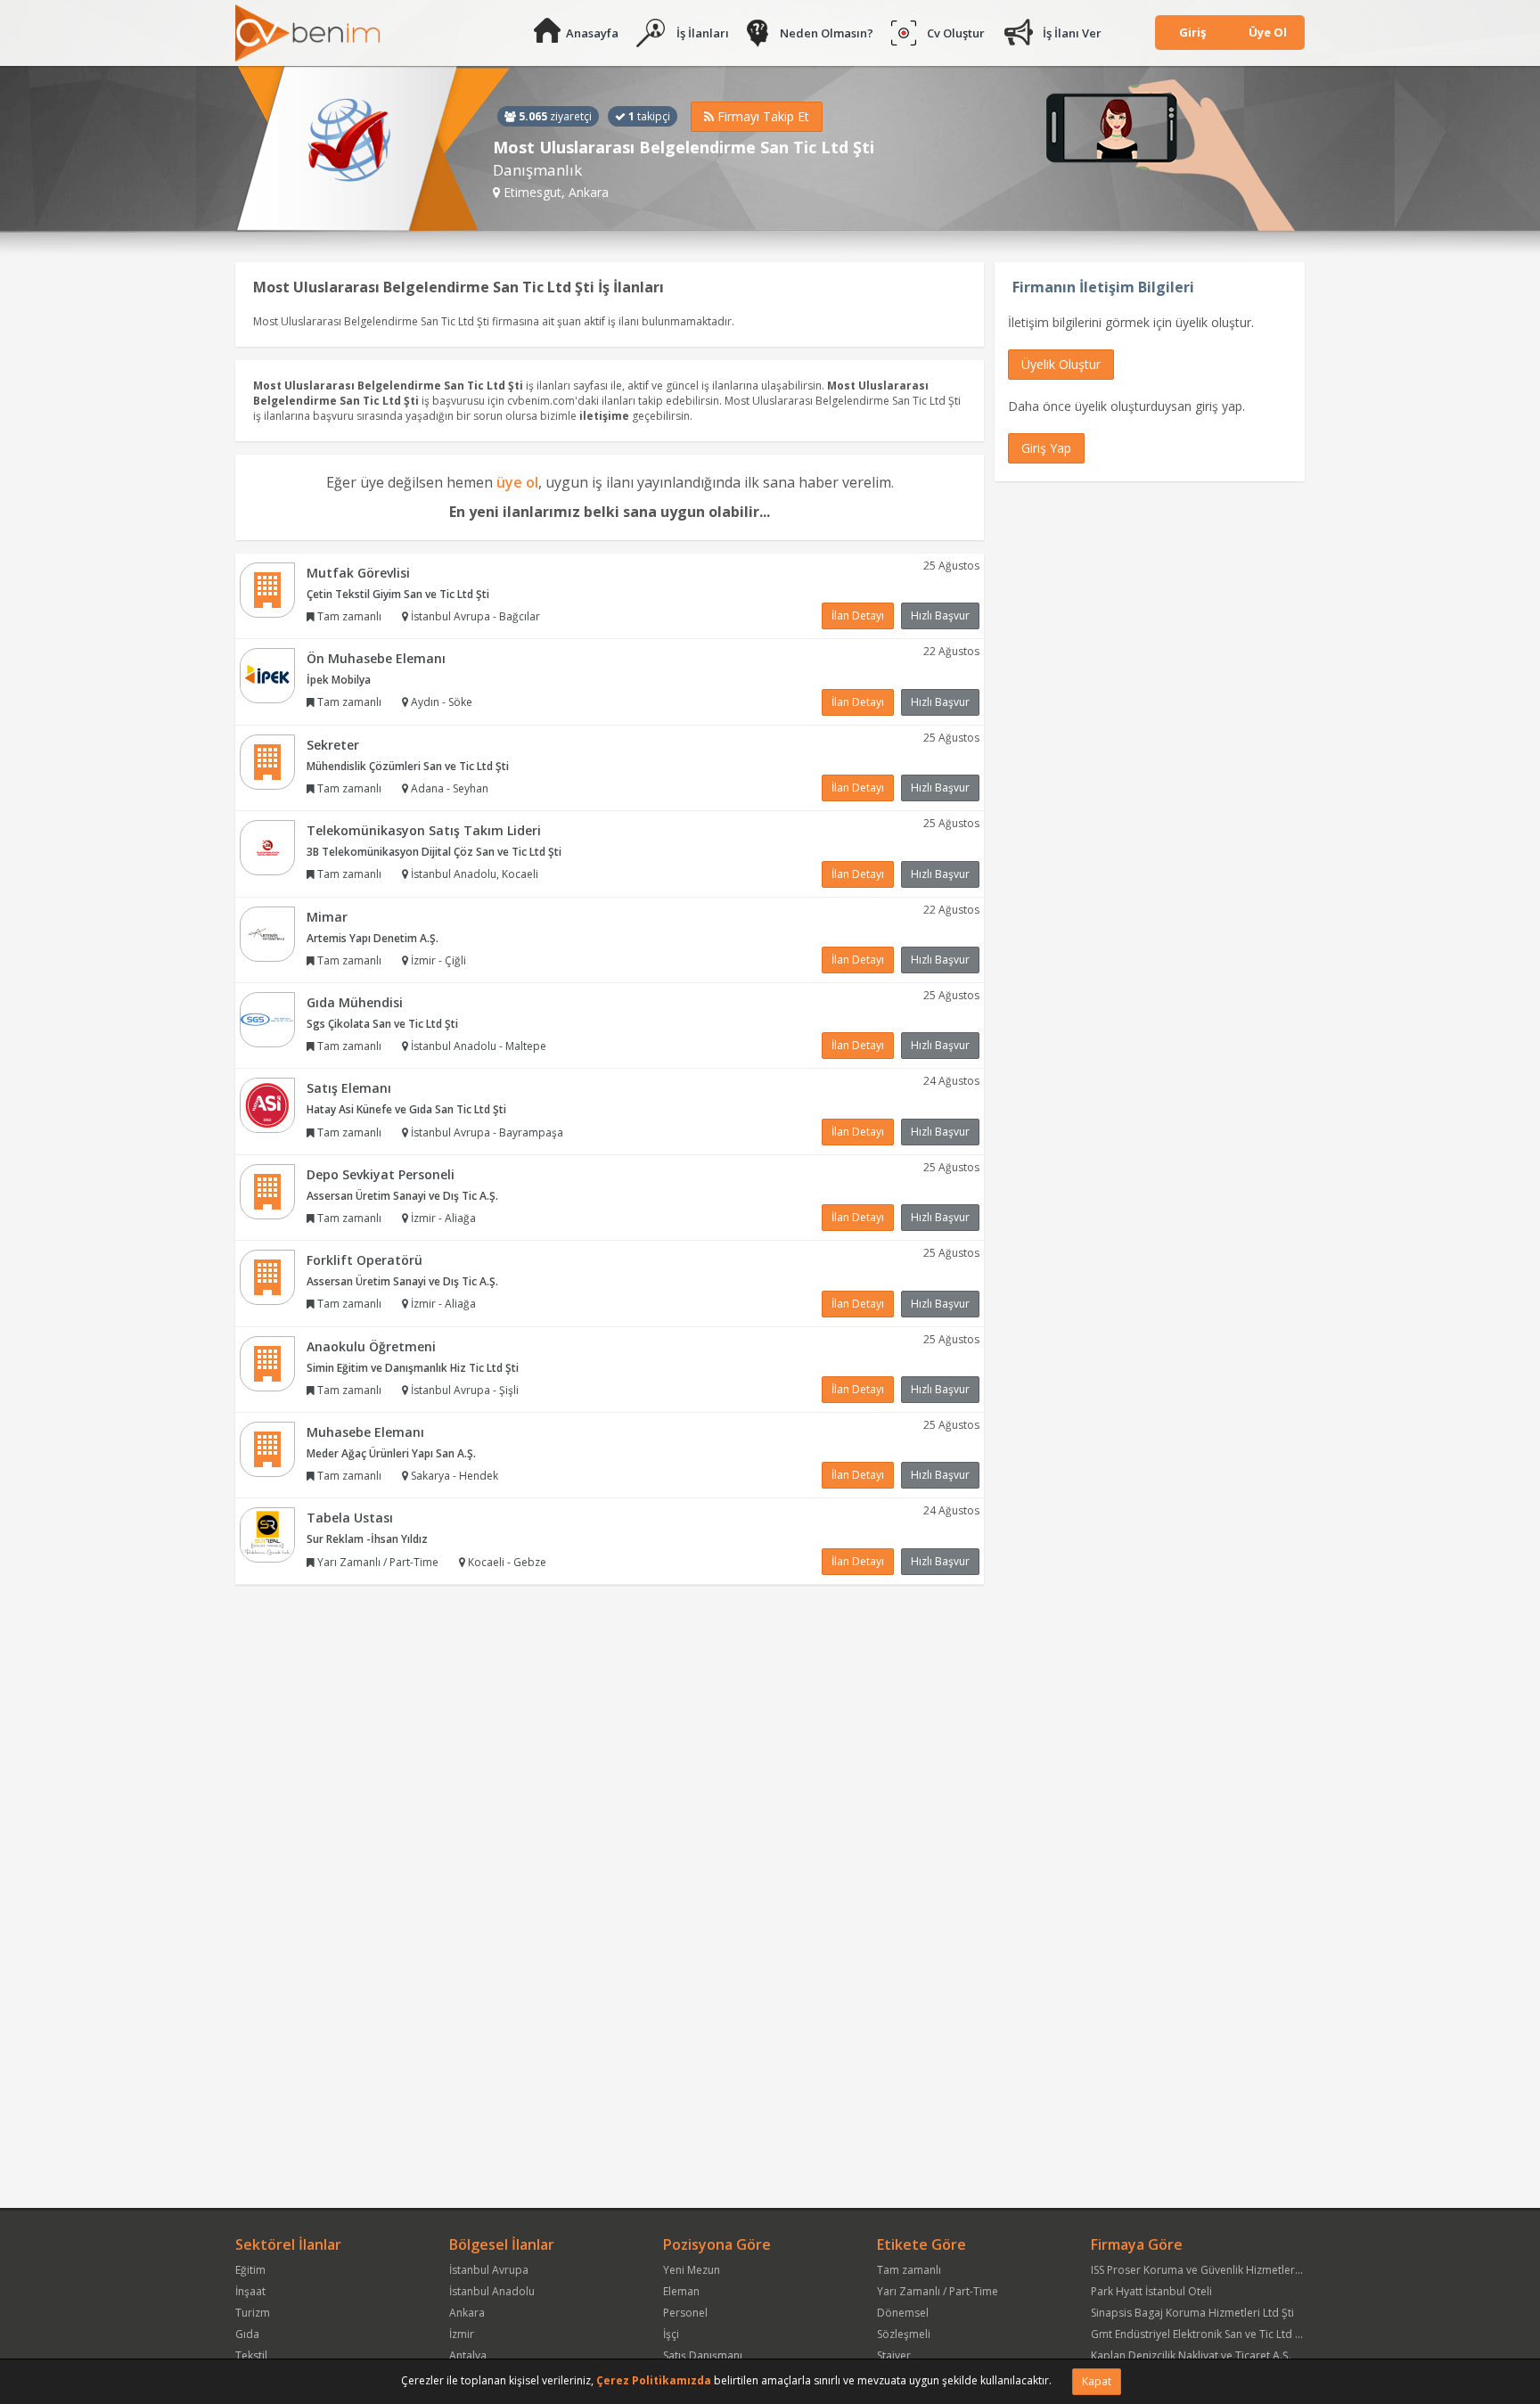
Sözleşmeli (904, 2334)
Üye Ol (1268, 32)
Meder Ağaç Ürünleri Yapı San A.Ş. (391, 1453)
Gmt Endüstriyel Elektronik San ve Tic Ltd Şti (1199, 2334)
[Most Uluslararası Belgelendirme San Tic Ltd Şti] (373, 149)
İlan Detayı (858, 615)
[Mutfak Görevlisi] (267, 589)
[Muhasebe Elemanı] (267, 1448)
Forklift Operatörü (365, 1260)
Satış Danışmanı (703, 2355)
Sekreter (333, 745)
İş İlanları (703, 33)
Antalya (468, 2355)
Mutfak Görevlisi (358, 573)
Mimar (327, 917)
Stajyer (894, 2355)
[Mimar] (267, 933)
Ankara (467, 2313)
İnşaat (250, 2291)
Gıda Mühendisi (355, 1002)
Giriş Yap (1046, 448)
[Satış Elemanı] (267, 1105)
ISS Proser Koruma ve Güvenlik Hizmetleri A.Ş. (1205, 2270)
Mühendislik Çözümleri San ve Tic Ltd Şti (408, 766)
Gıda (247, 2334)
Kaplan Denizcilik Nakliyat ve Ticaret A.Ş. (1191, 2355)
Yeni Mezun (692, 2270)
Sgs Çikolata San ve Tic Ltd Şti (382, 1024)
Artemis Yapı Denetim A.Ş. (373, 938)
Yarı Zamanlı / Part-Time (938, 2291)
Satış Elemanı (349, 1088)
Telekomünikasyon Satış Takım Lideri (424, 830)
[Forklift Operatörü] (267, 1276)
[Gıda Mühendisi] (267, 1018)
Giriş (1192, 32)
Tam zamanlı (909, 2270)
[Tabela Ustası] (267, 1534)
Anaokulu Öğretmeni (371, 1346)
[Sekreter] (267, 761)
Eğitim (250, 2270)
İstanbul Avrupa (489, 2270)
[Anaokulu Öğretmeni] (267, 1362)
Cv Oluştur (956, 33)
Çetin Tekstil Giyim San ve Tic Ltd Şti (398, 594)
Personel (685, 2313)
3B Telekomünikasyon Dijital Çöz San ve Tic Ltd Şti (434, 852)
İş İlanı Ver (1072, 33)
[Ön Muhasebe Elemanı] (267, 674)
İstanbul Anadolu (492, 2291)
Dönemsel (903, 2313)
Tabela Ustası (350, 1518)
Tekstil (251, 2355)
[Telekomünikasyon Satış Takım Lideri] (267, 846)
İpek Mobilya (339, 680)
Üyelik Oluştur (1061, 364)
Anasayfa (592, 33)
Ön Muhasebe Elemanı (376, 658)
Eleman (681, 2291)
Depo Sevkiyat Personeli (381, 1174)
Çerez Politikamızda (654, 2380)
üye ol (517, 482)
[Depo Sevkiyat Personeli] (267, 1190)
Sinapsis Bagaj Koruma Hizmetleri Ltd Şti (1192, 2313)
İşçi (671, 2334)
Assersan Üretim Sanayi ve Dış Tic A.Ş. (402, 1196)
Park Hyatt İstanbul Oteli (1151, 2291)
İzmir (462, 2334)
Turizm (253, 2313)
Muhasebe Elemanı (365, 1432)
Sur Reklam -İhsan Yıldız (367, 1539)
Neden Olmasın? (827, 33)
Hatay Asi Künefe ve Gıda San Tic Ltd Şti (406, 1109)
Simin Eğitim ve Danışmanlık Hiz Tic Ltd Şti (413, 1368)
